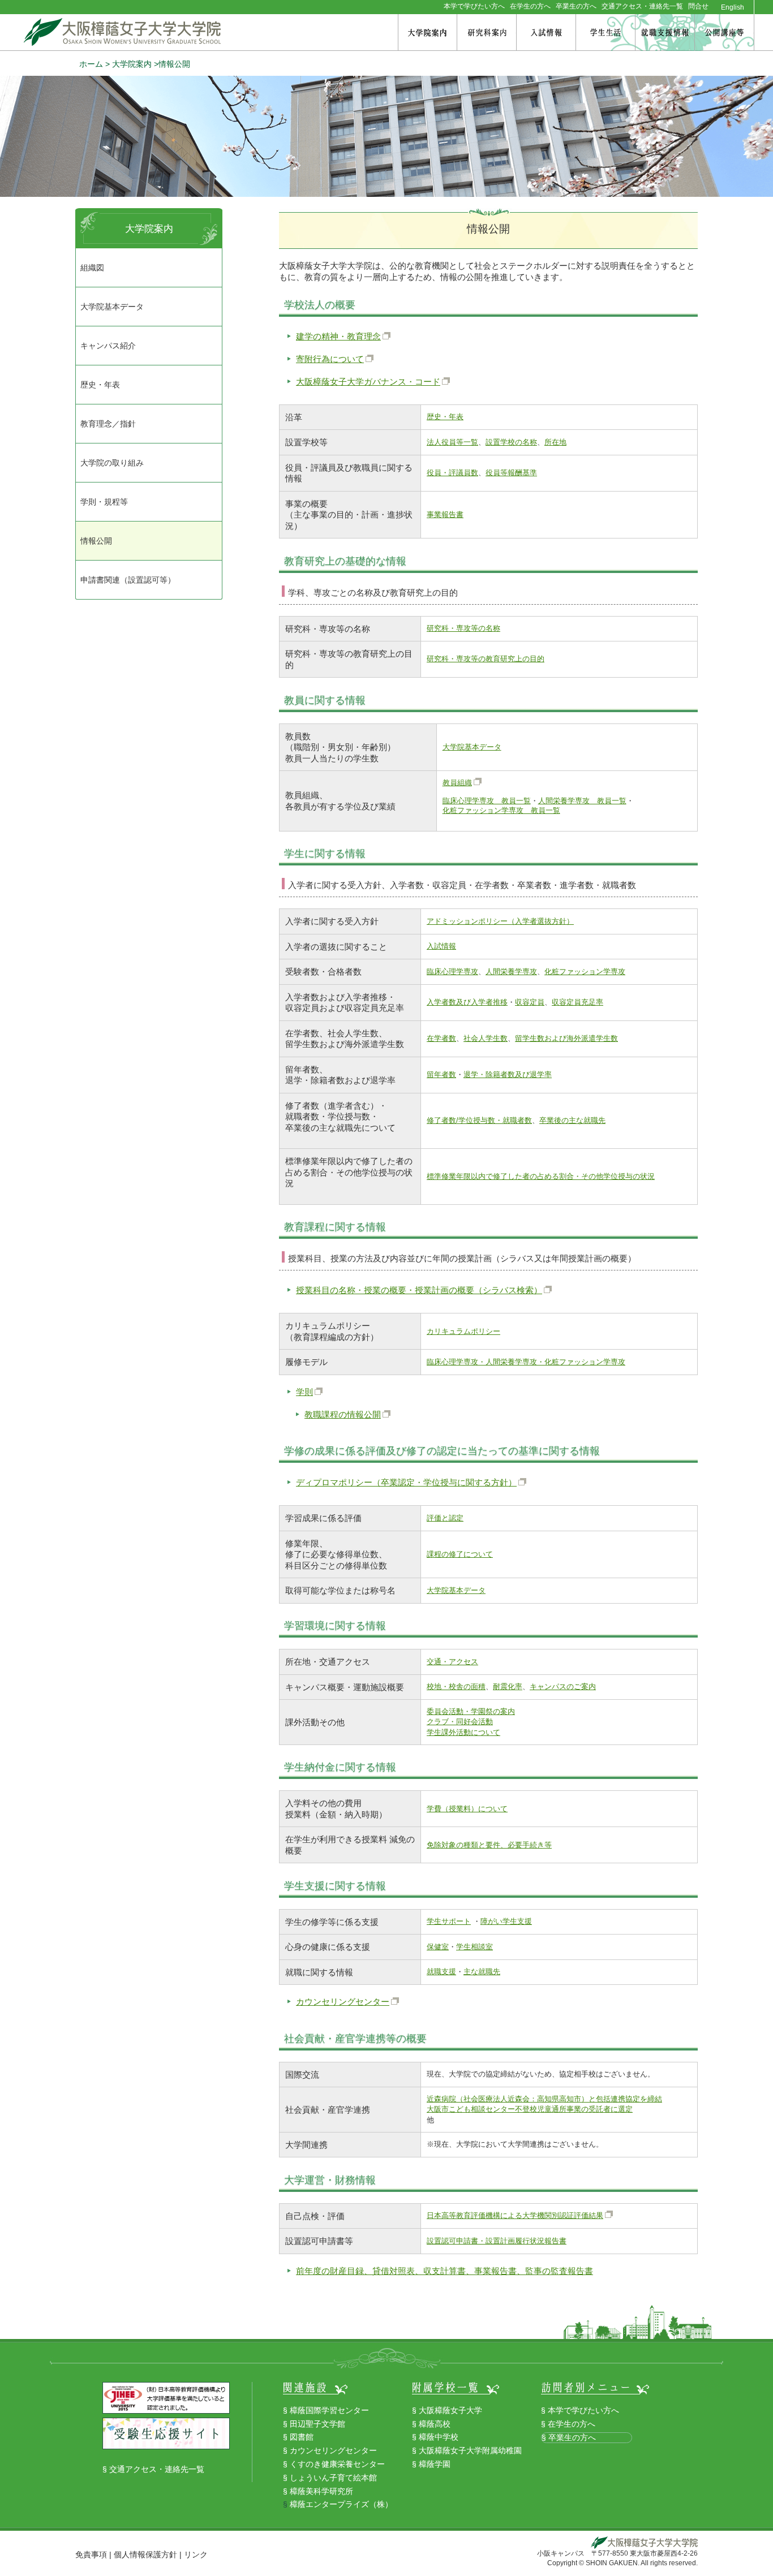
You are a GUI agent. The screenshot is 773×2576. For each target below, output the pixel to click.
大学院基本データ (472, 747)
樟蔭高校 (435, 2424)
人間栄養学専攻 (511, 972)
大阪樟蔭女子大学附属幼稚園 (470, 2450)
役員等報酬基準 (511, 473)
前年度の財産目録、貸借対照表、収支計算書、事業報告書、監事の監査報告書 (445, 2271)
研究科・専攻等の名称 (463, 628)
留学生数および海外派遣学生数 (566, 1038)
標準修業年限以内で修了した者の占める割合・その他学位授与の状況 (541, 1176)
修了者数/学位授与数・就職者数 (479, 1120)
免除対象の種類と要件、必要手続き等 (489, 1845)
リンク (196, 2555)
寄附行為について (330, 359)
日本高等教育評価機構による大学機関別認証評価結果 (515, 2215)
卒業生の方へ (576, 6)
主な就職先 (482, 1972)
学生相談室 (474, 1947)
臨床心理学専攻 (452, 972)
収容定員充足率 (577, 1002)
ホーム (91, 64)
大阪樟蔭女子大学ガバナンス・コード (368, 382)
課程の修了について (460, 1554)
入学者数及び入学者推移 (467, 1002)
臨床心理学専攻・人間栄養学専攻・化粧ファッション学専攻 (526, 1362)
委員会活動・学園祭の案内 (471, 1711)
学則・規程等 (104, 502)
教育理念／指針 (108, 424)
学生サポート (449, 1921)
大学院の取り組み (112, 463)
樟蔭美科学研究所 (321, 2491)
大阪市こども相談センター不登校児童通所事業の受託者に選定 (530, 2109)
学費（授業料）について (467, 1809)
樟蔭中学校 (439, 2437)
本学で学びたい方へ (474, 6)
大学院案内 (428, 33)
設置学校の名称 (511, 442)
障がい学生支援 (506, 1921)
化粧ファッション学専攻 (585, 972)
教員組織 (457, 783)
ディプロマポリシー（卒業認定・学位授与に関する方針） (406, 1482)
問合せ (698, 6)
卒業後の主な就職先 (572, 1120)
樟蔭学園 (435, 2464)
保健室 (438, 1947)
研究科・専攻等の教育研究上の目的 (486, 659)
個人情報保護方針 (145, 2555)
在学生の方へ (530, 6)
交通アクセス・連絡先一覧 (642, 6)
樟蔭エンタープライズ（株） (341, 2504)
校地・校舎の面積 (456, 1687)
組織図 (92, 268)
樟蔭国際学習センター (329, 2410)
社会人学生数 (486, 1038)
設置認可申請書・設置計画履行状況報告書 (497, 2241)
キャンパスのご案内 (563, 1687)
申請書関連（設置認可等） (128, 580)
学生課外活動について (463, 1732)
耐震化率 (508, 1687)
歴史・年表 (445, 417)
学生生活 (605, 33)
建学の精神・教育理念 (338, 336)
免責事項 (91, 2555)
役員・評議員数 (452, 473)
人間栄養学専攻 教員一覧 (582, 801)
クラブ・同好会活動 (460, 1722)
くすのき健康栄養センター (337, 2464)
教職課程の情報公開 (343, 1414)
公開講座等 (724, 33)
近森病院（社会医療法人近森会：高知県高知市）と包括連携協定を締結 (544, 2099)
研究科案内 (487, 33)
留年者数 (441, 1074)
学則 (304, 1392)
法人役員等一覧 (452, 442)
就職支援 (441, 1972)
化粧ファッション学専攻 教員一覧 (501, 810)
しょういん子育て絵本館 (333, 2478)
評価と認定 (445, 1518)
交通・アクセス (452, 1662)
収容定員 (530, 1002)
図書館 (302, 2437)
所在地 (555, 442)
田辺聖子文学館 (317, 2424)
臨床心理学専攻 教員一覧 (487, 801)
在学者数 (441, 1038)
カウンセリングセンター (343, 2002)
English (733, 8)
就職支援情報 (665, 33)
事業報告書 (445, 514)
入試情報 (546, 33)
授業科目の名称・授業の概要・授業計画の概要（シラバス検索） (419, 1290)
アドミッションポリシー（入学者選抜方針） (500, 921)
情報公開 (96, 541)
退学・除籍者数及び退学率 (508, 1074)
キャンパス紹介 (108, 346)
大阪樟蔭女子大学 (450, 2410)
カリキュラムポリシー (463, 1331)
